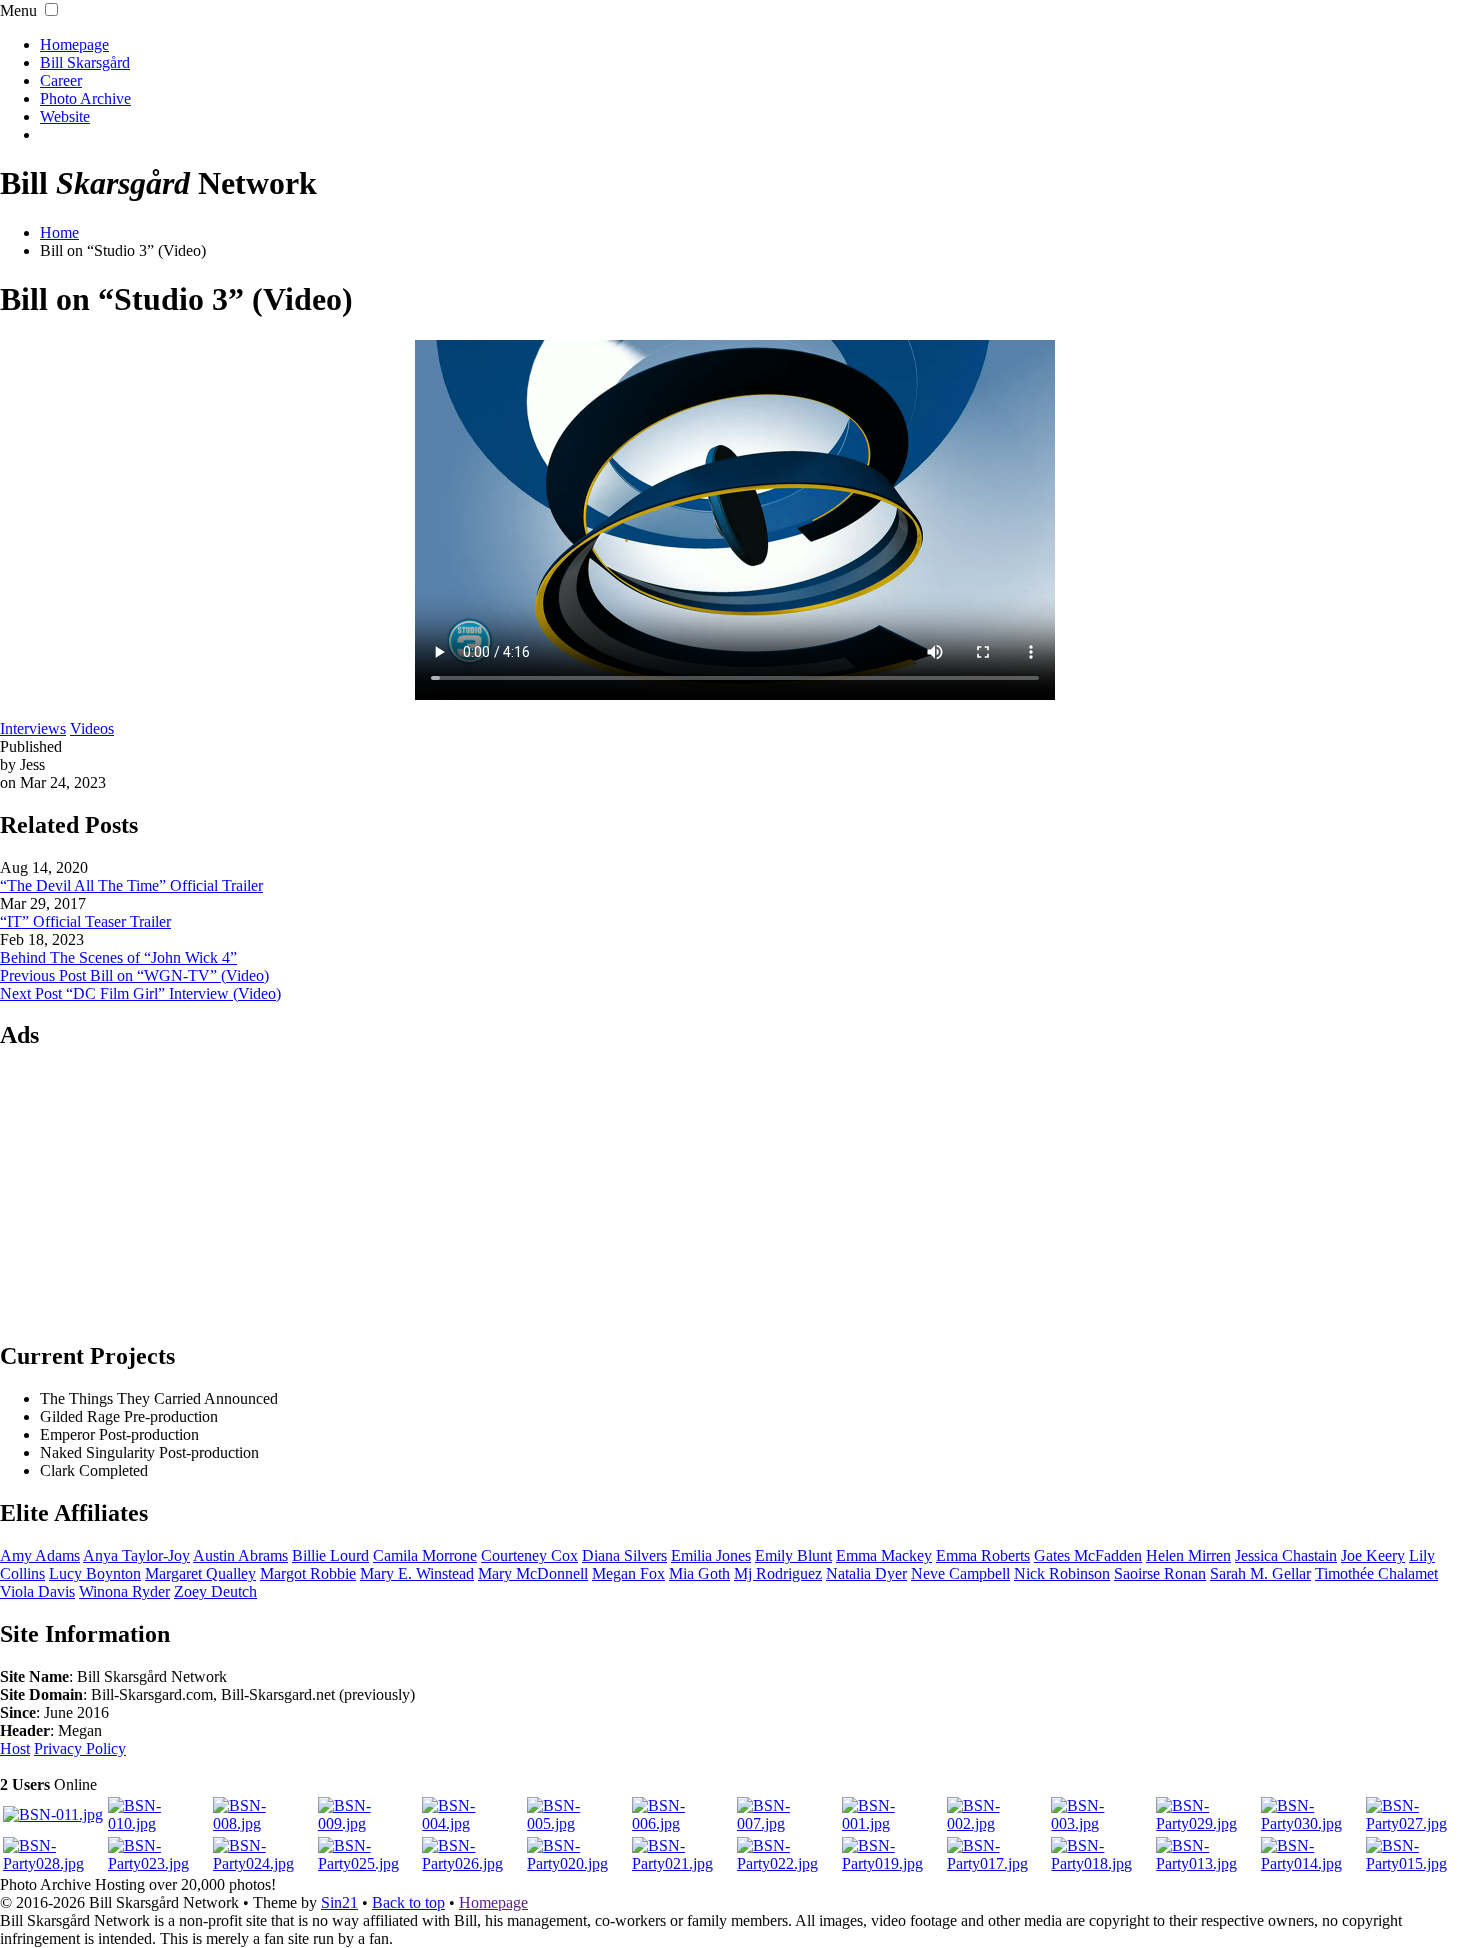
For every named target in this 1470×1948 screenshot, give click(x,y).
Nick (1062, 1573)
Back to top (408, 1902)
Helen (1188, 1555)
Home (59, 232)
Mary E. (417, 1573)
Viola (37, 1591)
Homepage (74, 44)
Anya (136, 1555)
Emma (884, 1555)
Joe (1373, 1555)
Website (65, 116)
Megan (628, 1573)
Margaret (200, 1573)
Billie (330, 1555)
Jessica (1286, 1555)
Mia (699, 1573)
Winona (124, 1591)
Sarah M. (1260, 1573)
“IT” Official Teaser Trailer (85, 921)
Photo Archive (85, 98)
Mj (778, 1573)
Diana (624, 1555)
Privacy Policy (80, 1748)
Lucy (95, 1573)
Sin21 (339, 1902)
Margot (308, 1573)
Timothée (1376, 1573)
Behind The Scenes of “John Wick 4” (118, 957)
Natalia (866, 1573)
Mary (533, 1573)
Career (61, 80)
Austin (240, 1555)
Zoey (215, 1591)
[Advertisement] (735, 1194)
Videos (92, 728)
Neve (960, 1573)
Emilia (711, 1555)
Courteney (529, 1555)
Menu (18, 10)
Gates (1088, 1555)
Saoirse (1160, 1573)
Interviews (33, 728)
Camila (425, 1555)
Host (15, 1748)
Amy (40, 1555)
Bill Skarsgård (85, 62)
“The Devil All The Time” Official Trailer (131, 885)
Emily (793, 1555)
